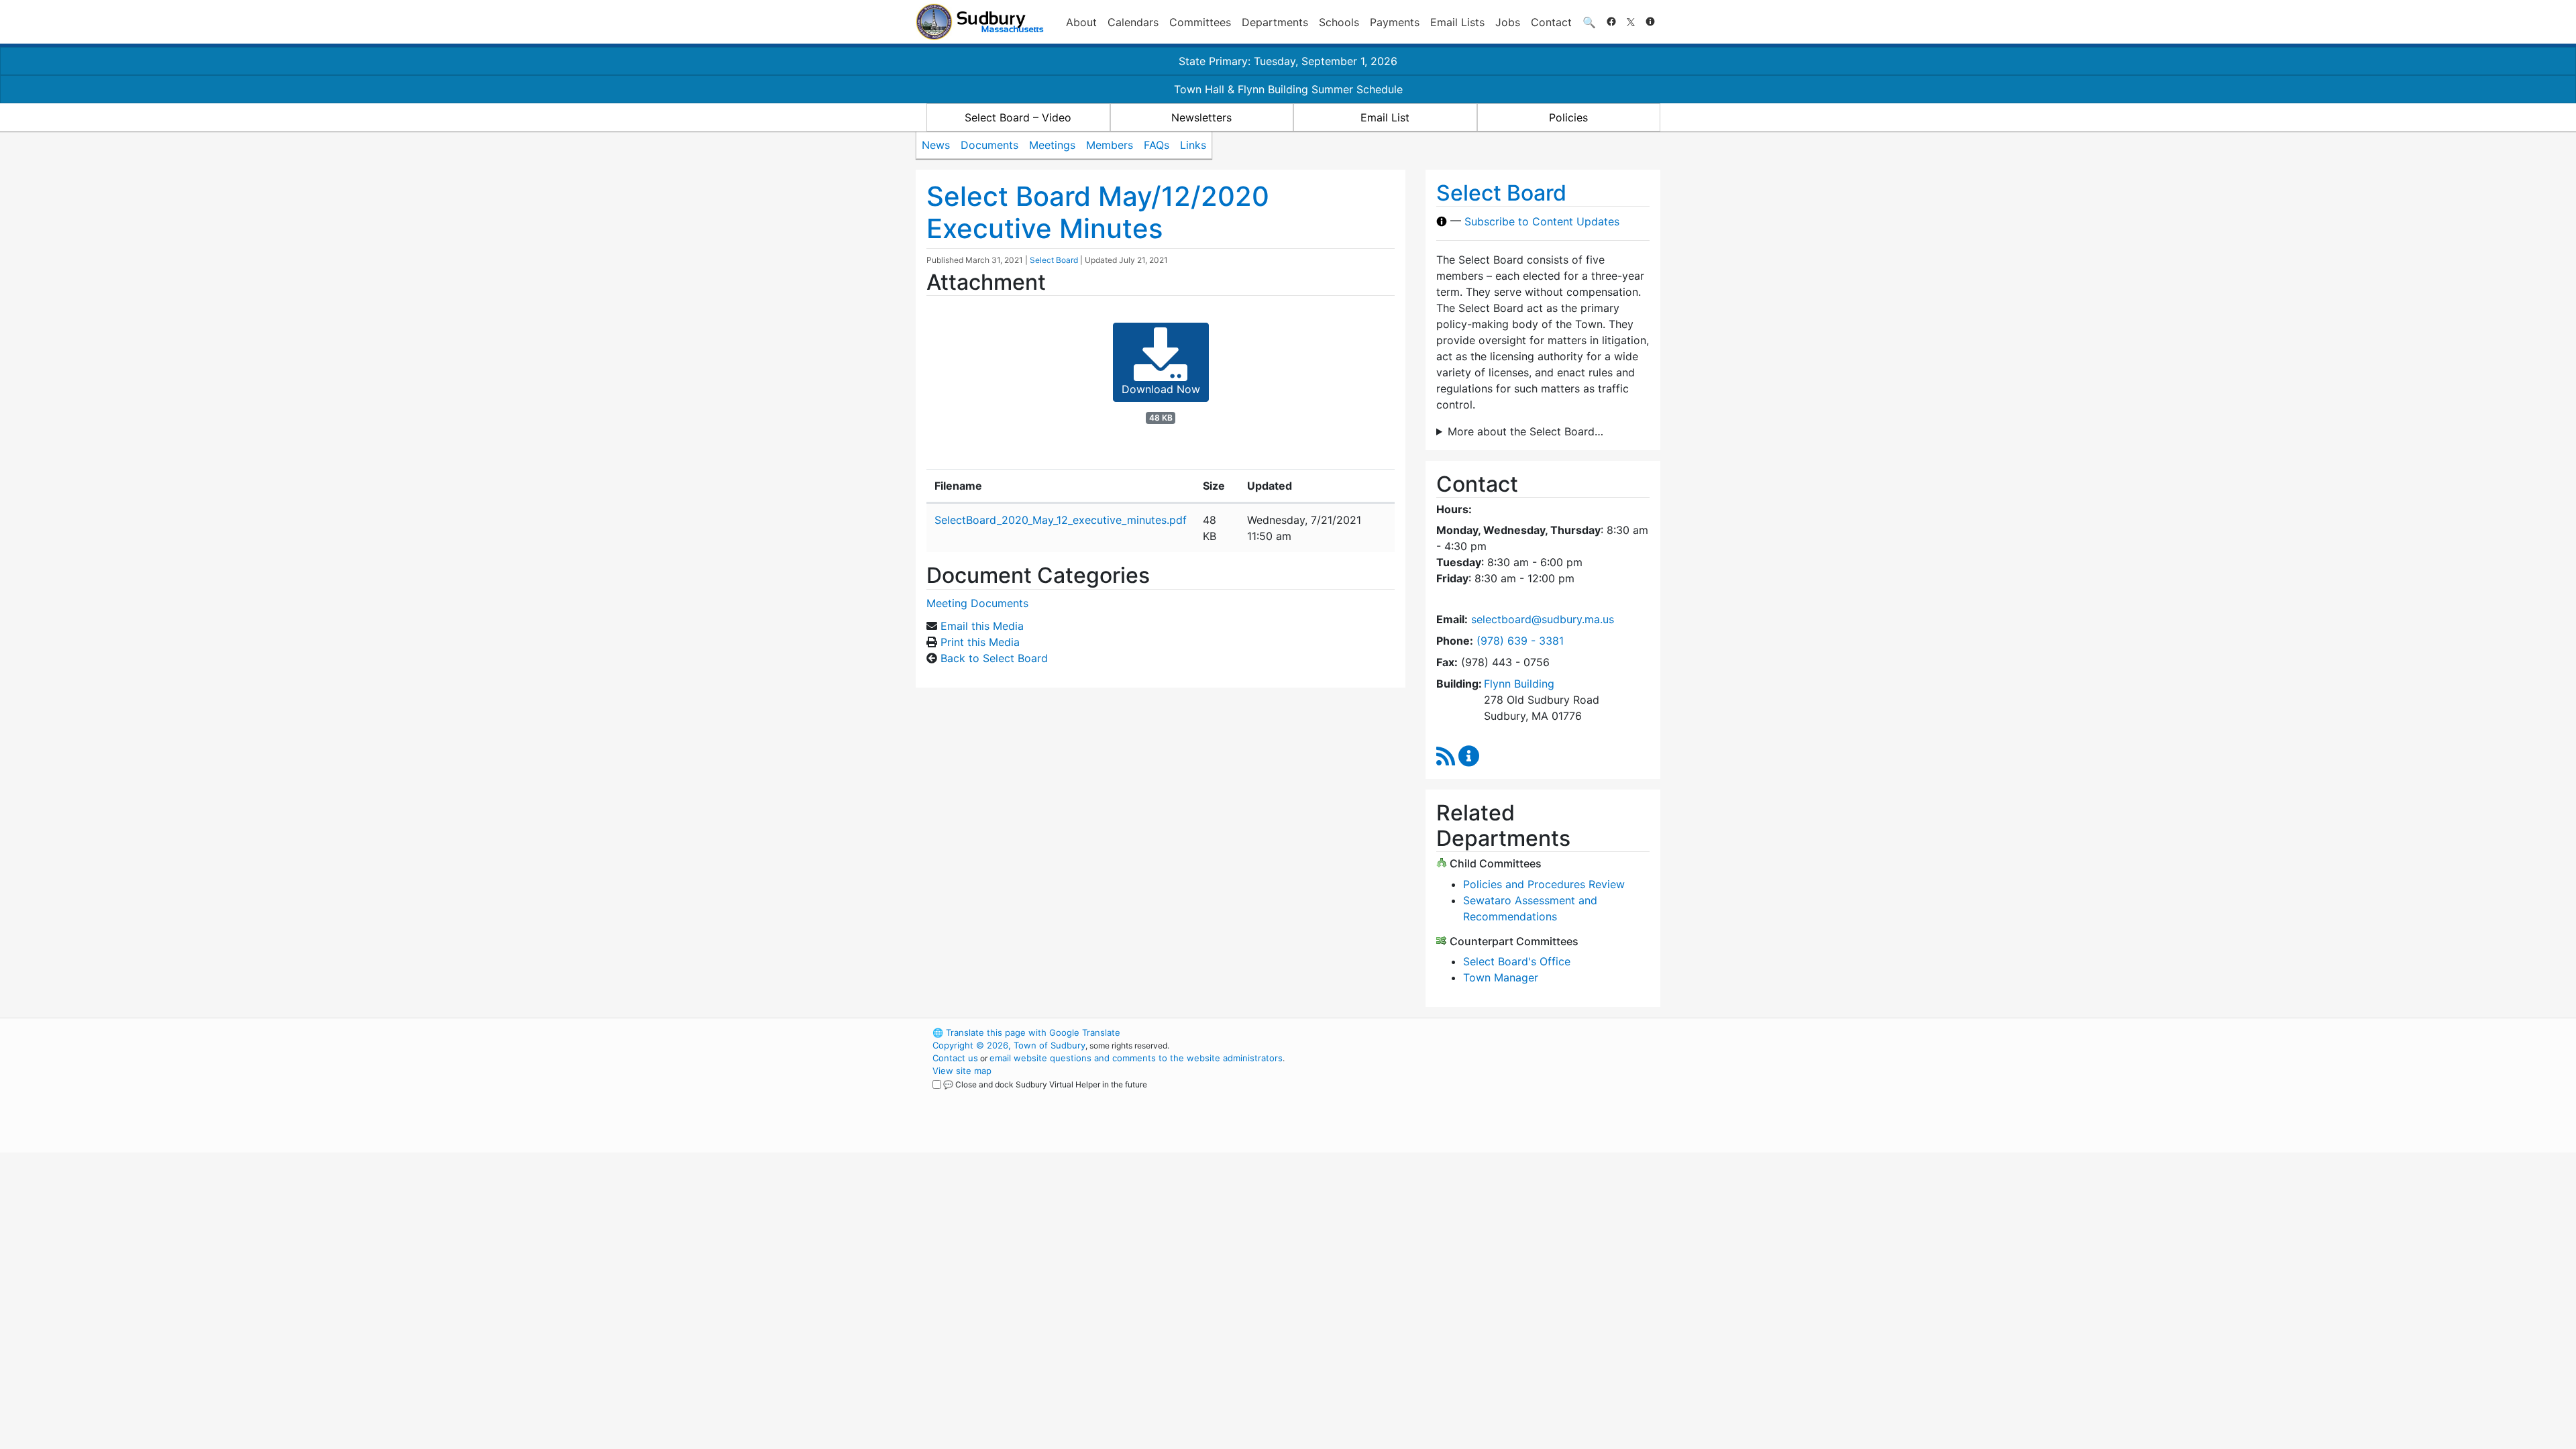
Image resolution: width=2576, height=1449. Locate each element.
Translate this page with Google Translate (1026, 1032)
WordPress (1480, 1032)
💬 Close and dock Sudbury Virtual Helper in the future (1045, 1084)
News (936, 145)
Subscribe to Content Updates (1542, 221)
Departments (1275, 22)
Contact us (955, 1058)
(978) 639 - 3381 (1520, 641)
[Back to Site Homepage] (980, 22)
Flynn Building (1519, 684)
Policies (1568, 117)
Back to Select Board (994, 658)
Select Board (1054, 260)
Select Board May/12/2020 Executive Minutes (1098, 212)
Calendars (1133, 22)
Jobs (1508, 22)
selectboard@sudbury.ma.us (1543, 619)
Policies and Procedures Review (1544, 884)
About (1081, 22)
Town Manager (1501, 977)
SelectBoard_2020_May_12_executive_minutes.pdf (1061, 520)
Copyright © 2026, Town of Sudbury (1009, 1045)
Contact (1551, 22)
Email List (1385, 117)
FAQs (1157, 145)
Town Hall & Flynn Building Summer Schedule (1288, 89)
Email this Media (982, 626)
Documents (989, 145)
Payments (1395, 22)
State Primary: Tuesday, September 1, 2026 (1288, 61)
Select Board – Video (1018, 117)
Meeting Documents (977, 603)
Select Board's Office (1517, 961)
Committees (1200, 22)
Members (1110, 145)
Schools (1339, 22)
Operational (1503, 1096)
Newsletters (1201, 117)
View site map (962, 1071)
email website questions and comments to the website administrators (1136, 1058)
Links (1193, 145)
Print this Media (980, 642)
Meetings (1052, 145)
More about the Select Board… (1525, 431)
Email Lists (1457, 22)
